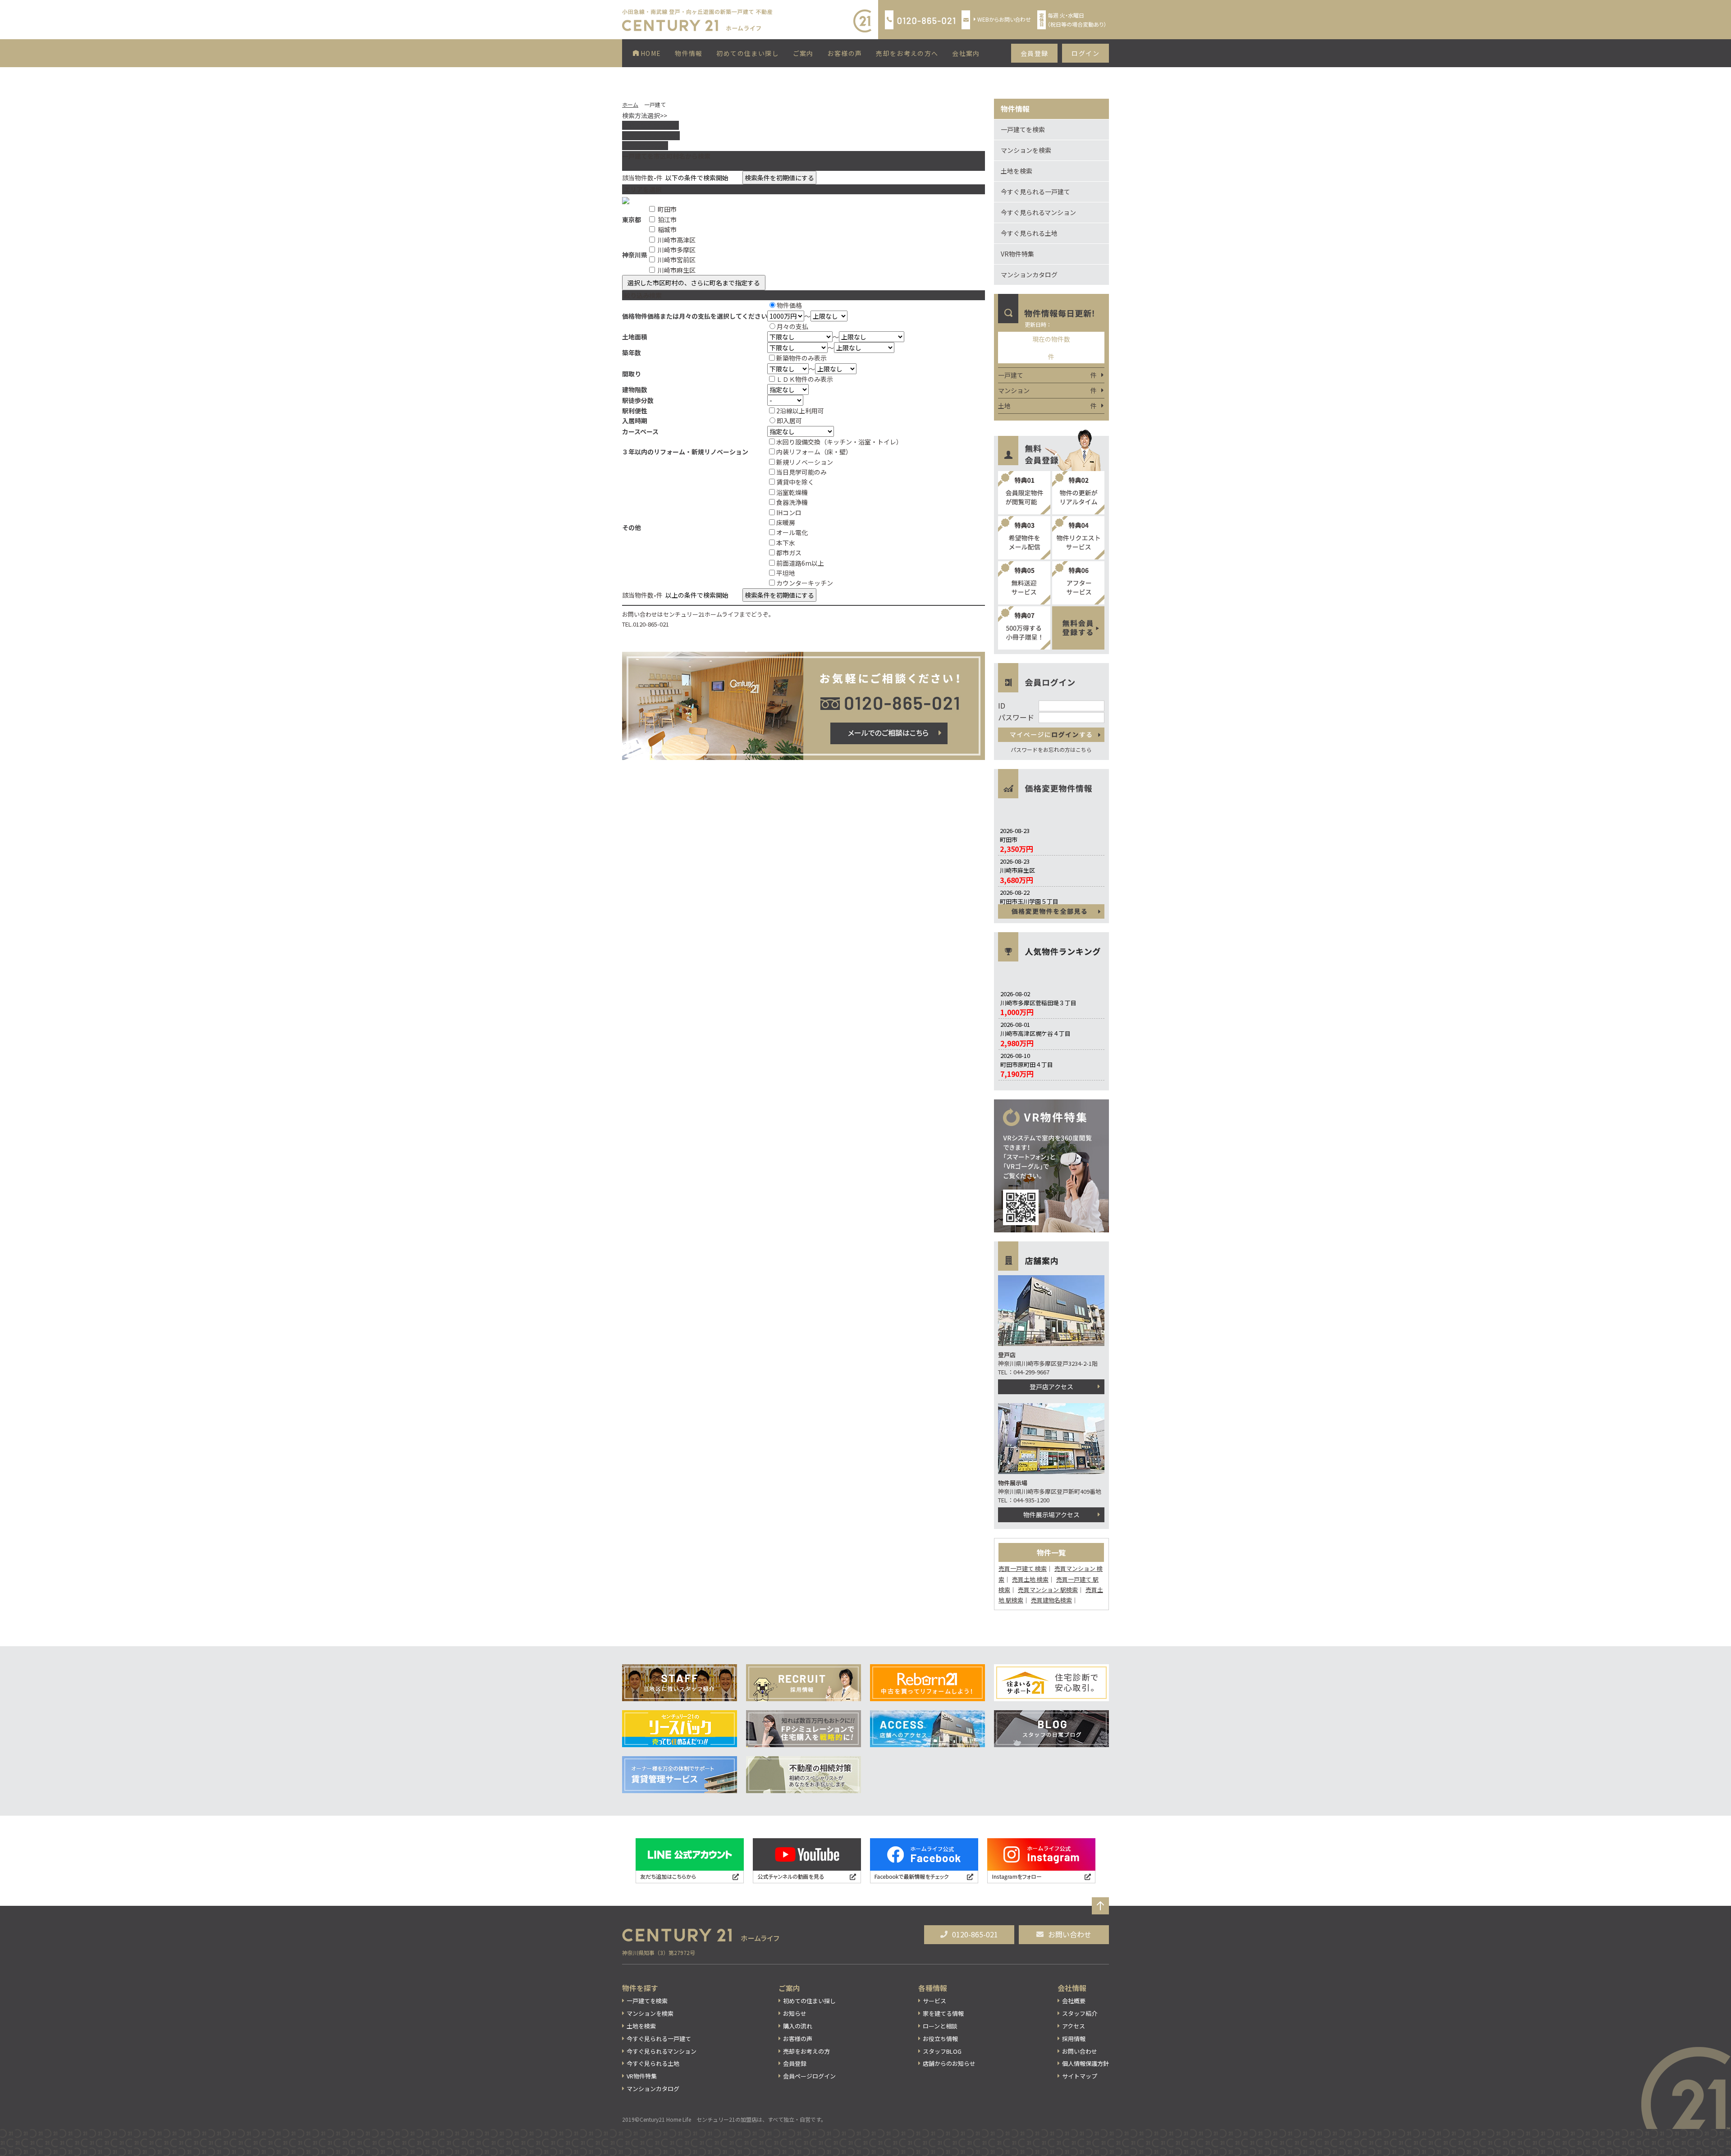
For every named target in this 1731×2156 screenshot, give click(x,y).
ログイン (1085, 53)
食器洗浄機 (792, 502)
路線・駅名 (650, 125)
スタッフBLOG (942, 2051)
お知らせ (795, 2013)
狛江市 (667, 220)
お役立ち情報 (940, 2039)
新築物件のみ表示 (801, 358)
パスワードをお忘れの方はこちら (1051, 749)
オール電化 (792, 532)
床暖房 (786, 522)
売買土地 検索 (1030, 1579)
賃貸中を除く (795, 482)
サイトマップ (1080, 2076)
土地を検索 (1017, 171)
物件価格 (789, 305)
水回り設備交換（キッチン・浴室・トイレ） (839, 442)
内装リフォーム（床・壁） (814, 452)
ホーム (630, 104)
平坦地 (786, 573)
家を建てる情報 (943, 2013)
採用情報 (1074, 2039)
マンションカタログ (1029, 275)
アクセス (1074, 2026)
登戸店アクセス (1051, 1387)
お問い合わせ (1070, 1934)
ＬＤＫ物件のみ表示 (805, 379)
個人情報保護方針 (1085, 2063)
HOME (650, 53)
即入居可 (789, 421)
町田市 (667, 209)
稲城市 (667, 229)
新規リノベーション (805, 462)
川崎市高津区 (677, 240)
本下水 (786, 543)
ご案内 (803, 53)
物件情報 (689, 53)
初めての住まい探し (748, 53)
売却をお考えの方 (806, 2051)
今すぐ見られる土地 (1029, 233)
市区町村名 (651, 136)
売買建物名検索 (1051, 1600)
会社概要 (1074, 2001)
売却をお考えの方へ (907, 53)
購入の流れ (798, 2026)
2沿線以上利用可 (800, 411)
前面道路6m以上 (800, 563)
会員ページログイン (809, 2076)
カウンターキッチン (805, 583)
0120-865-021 (975, 1934)
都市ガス (789, 553)
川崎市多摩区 (677, 250)
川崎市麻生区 (677, 270)
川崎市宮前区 (677, 260)
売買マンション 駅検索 (1048, 1590)
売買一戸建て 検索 (1023, 1568)
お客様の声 (845, 53)
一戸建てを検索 (1023, 129)
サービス (934, 2001)
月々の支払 (792, 326)
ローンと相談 (940, 2026)
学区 (643, 146)
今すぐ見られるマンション (1038, 212)
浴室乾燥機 (792, 492)
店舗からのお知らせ (949, 2063)
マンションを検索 (1026, 150)
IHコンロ (789, 513)
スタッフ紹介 (1080, 2013)
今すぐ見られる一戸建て (1035, 192)
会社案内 (966, 53)
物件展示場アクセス (1051, 1515)
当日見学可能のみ (801, 472)
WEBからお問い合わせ (1004, 19)
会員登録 (1035, 53)
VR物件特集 (1017, 254)
